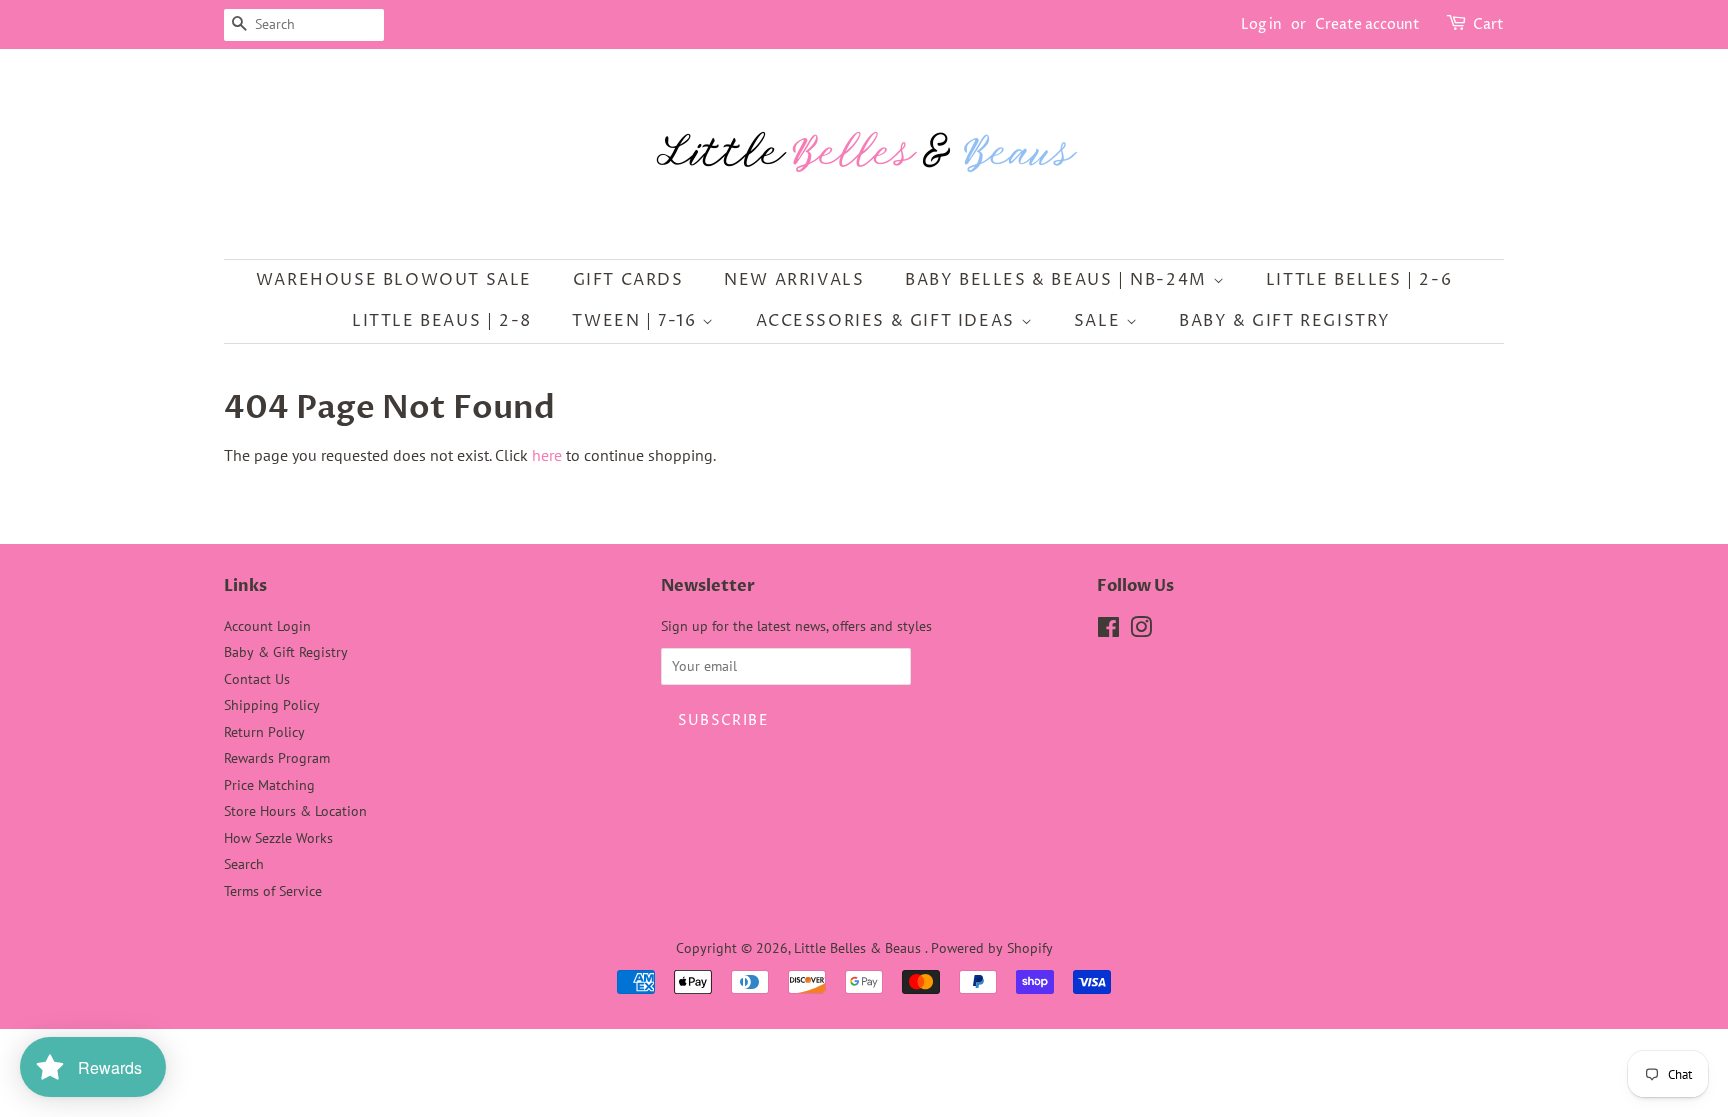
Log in (1261, 24)
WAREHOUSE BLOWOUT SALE (394, 280)
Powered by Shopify (992, 948)
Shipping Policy (272, 705)
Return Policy (264, 732)
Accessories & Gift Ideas (888, 321)
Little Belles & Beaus (859, 948)
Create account (1367, 24)
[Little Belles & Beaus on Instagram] (1141, 631)
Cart (1488, 24)
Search (244, 864)
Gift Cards (628, 280)
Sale (1100, 321)
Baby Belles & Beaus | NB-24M (1058, 280)
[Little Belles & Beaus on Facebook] (1108, 631)
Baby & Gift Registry (1285, 321)
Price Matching (269, 785)
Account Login (267, 626)
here (547, 455)
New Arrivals (794, 280)
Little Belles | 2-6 (1359, 280)
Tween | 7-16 (637, 321)
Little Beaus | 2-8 (442, 321)
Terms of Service (273, 891)
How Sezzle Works (278, 838)
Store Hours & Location (295, 811)
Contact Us (257, 679)
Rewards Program (277, 758)
